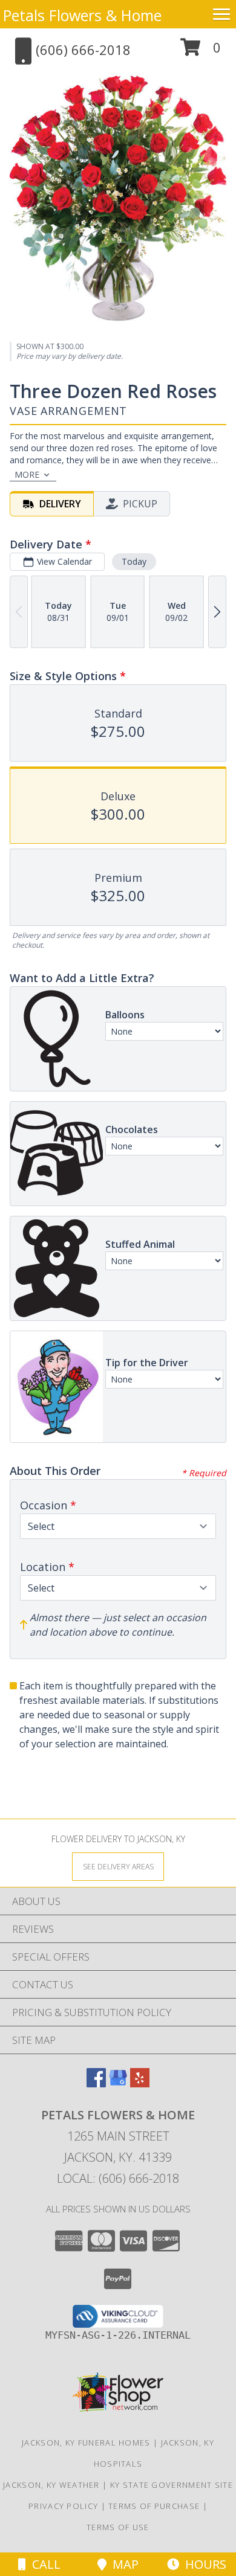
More (27, 474)
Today (134, 561)
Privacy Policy (63, 2506)
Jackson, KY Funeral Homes (86, 2443)
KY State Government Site (172, 2485)
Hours (203, 2564)
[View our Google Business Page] (118, 2083)
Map (123, 2564)
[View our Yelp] (140, 2083)
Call (43, 2564)
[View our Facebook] (96, 2083)
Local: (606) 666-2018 (118, 2178)
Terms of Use (118, 2527)
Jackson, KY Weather (51, 2485)
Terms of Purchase (154, 2506)
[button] (201, 52)
